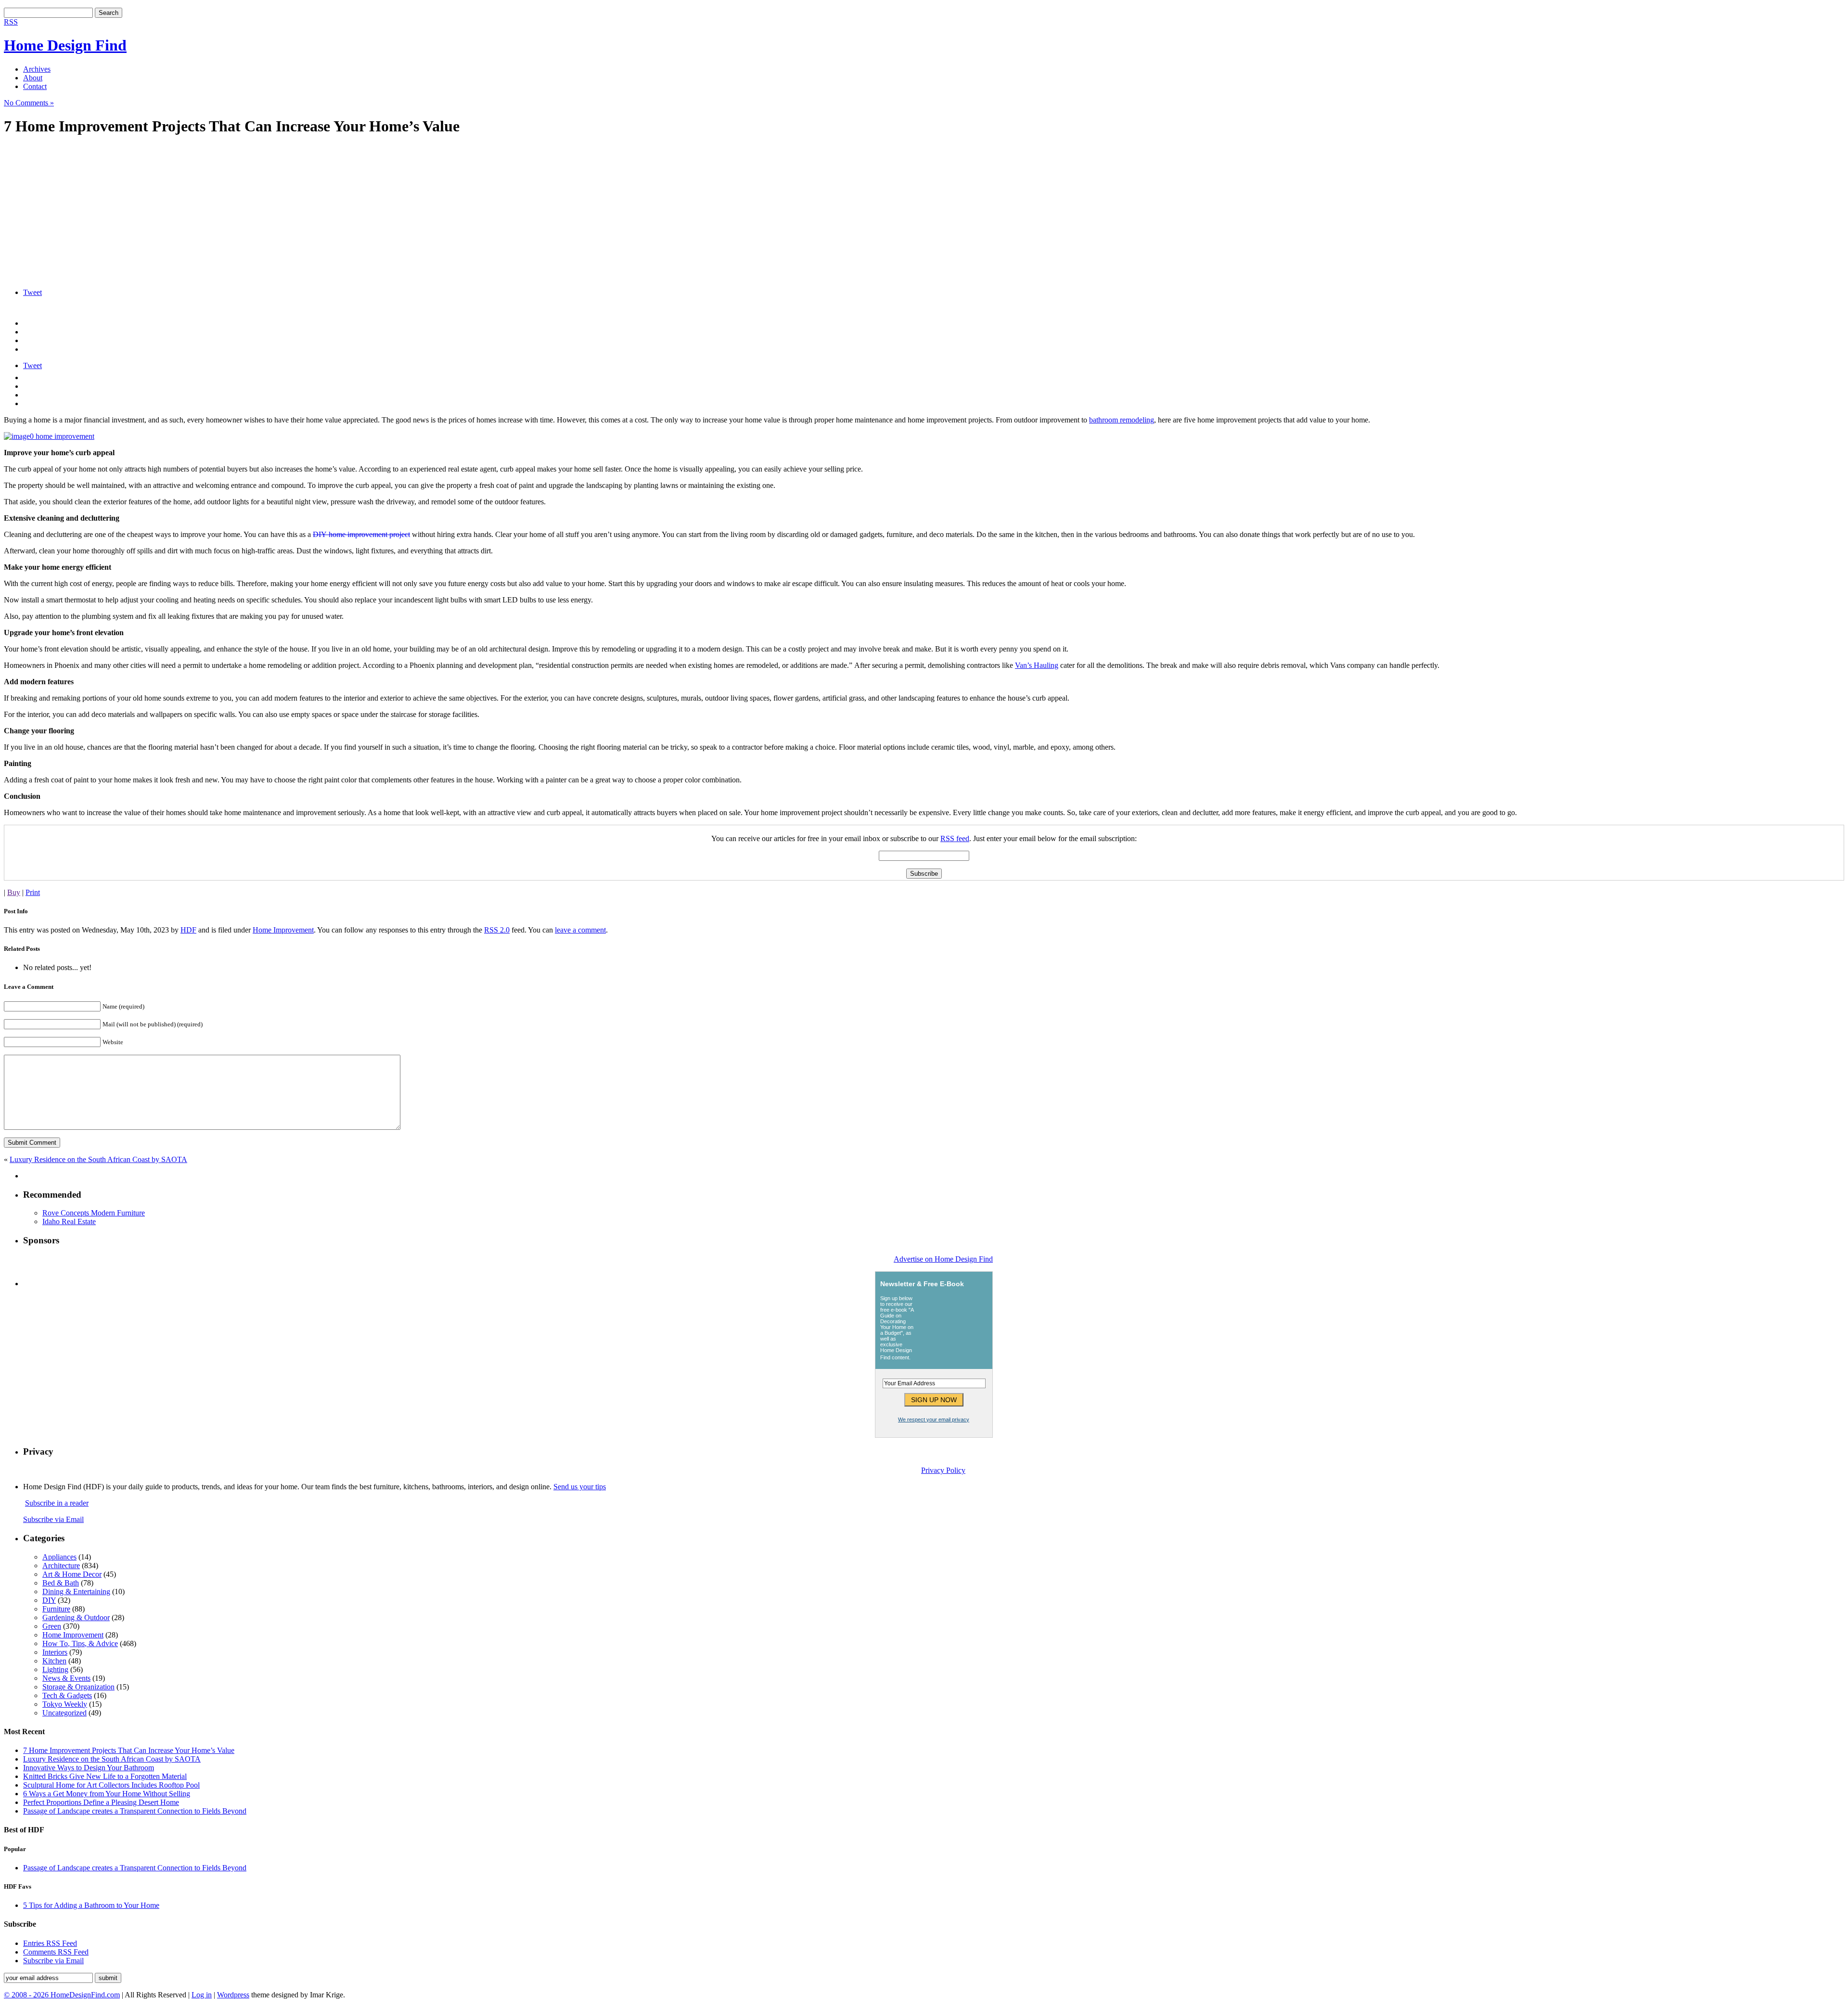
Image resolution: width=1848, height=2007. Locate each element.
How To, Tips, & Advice (80, 1643)
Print (33, 892)
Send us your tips (580, 1487)
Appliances (59, 1557)
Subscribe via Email (53, 1519)
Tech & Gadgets (67, 1695)
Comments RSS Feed (56, 1952)
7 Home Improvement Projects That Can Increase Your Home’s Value (129, 1750)
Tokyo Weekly (65, 1704)
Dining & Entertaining (76, 1592)
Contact (35, 86)
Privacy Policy (943, 1470)
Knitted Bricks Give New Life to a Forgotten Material (105, 1776)
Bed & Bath (61, 1583)
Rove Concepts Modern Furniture (94, 1213)
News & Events (66, 1678)
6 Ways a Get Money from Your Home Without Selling (107, 1794)
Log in (202, 1995)
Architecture (61, 1566)
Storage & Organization (78, 1687)
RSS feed (955, 838)
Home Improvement (283, 930)
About (33, 78)
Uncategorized (64, 1713)
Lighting (55, 1669)
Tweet (32, 292)
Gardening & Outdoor (76, 1617)
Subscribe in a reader (57, 1503)
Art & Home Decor (72, 1574)
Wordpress (233, 1995)
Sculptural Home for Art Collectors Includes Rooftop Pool (111, 1785)
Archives (37, 69)
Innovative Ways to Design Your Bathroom (89, 1768)
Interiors (55, 1652)
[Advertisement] (293, 213)
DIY (49, 1600)
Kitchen (54, 1661)
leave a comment (580, 930)
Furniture (56, 1609)
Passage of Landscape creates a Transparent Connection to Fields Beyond (135, 1811)
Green (52, 1626)
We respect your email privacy (934, 1419)
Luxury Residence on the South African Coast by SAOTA (98, 1159)
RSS (11, 22)
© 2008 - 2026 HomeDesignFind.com (62, 1995)
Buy (14, 892)
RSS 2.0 (497, 930)
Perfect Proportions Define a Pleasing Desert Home (101, 1802)
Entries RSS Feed (50, 1943)
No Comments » (29, 103)
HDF (188, 930)
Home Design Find (65, 45)
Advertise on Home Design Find (943, 1259)
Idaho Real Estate (69, 1221)
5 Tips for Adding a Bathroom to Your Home (91, 1905)
